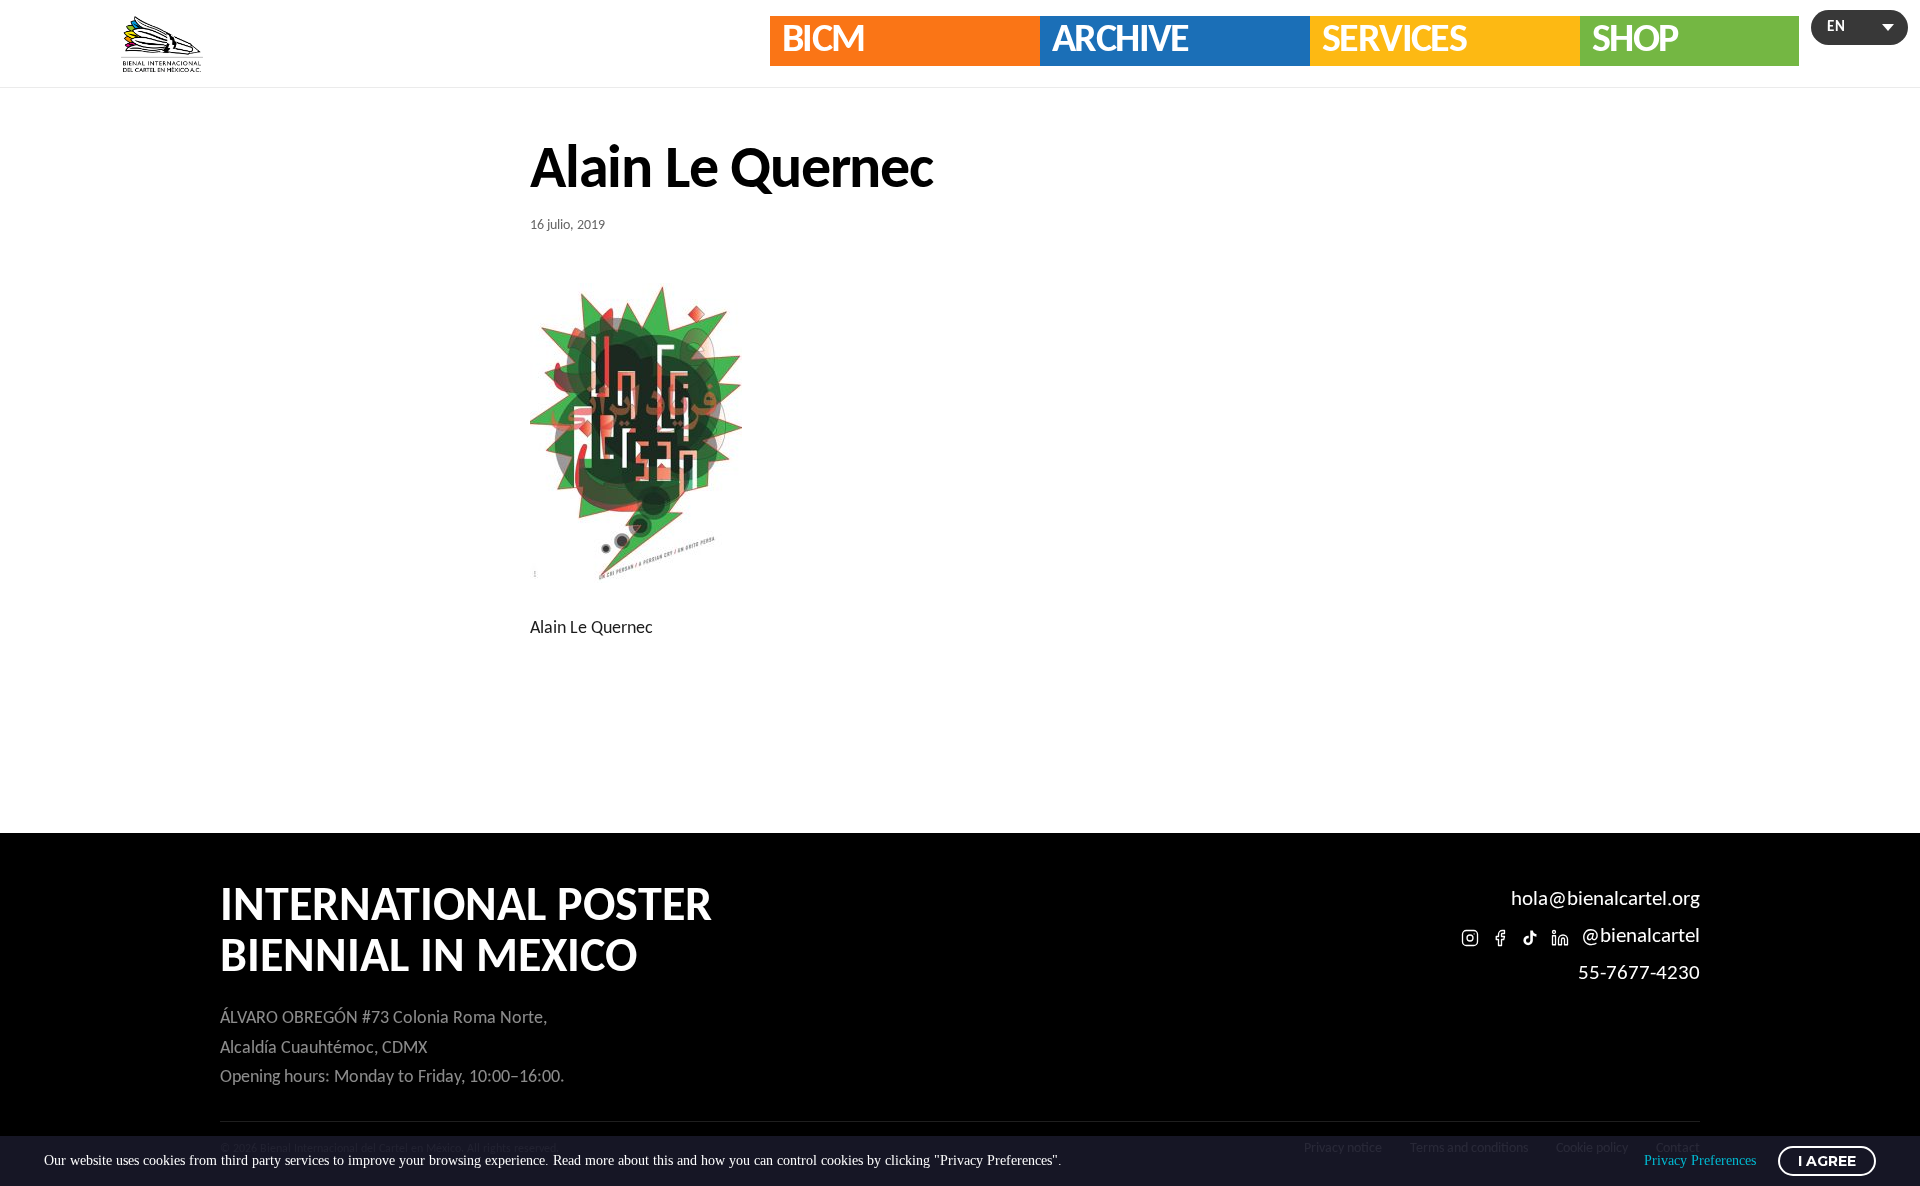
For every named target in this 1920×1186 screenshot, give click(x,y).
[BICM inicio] (162, 44)
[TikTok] (1530, 938)
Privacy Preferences (1700, 1160)
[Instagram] (1470, 938)
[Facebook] (1500, 938)
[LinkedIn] (1560, 938)
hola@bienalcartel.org (1605, 899)
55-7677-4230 (1639, 973)
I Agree (1827, 1161)
